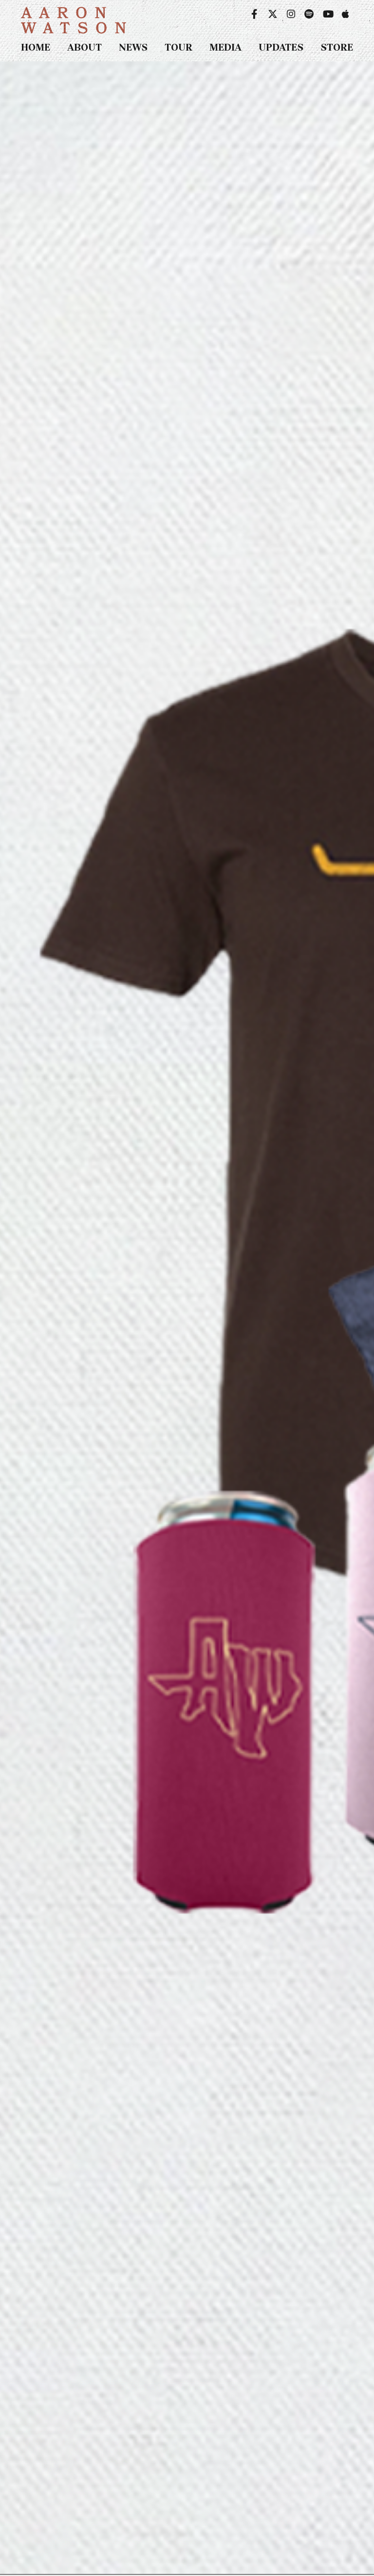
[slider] (187, 1318)
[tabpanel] (187, 1318)
